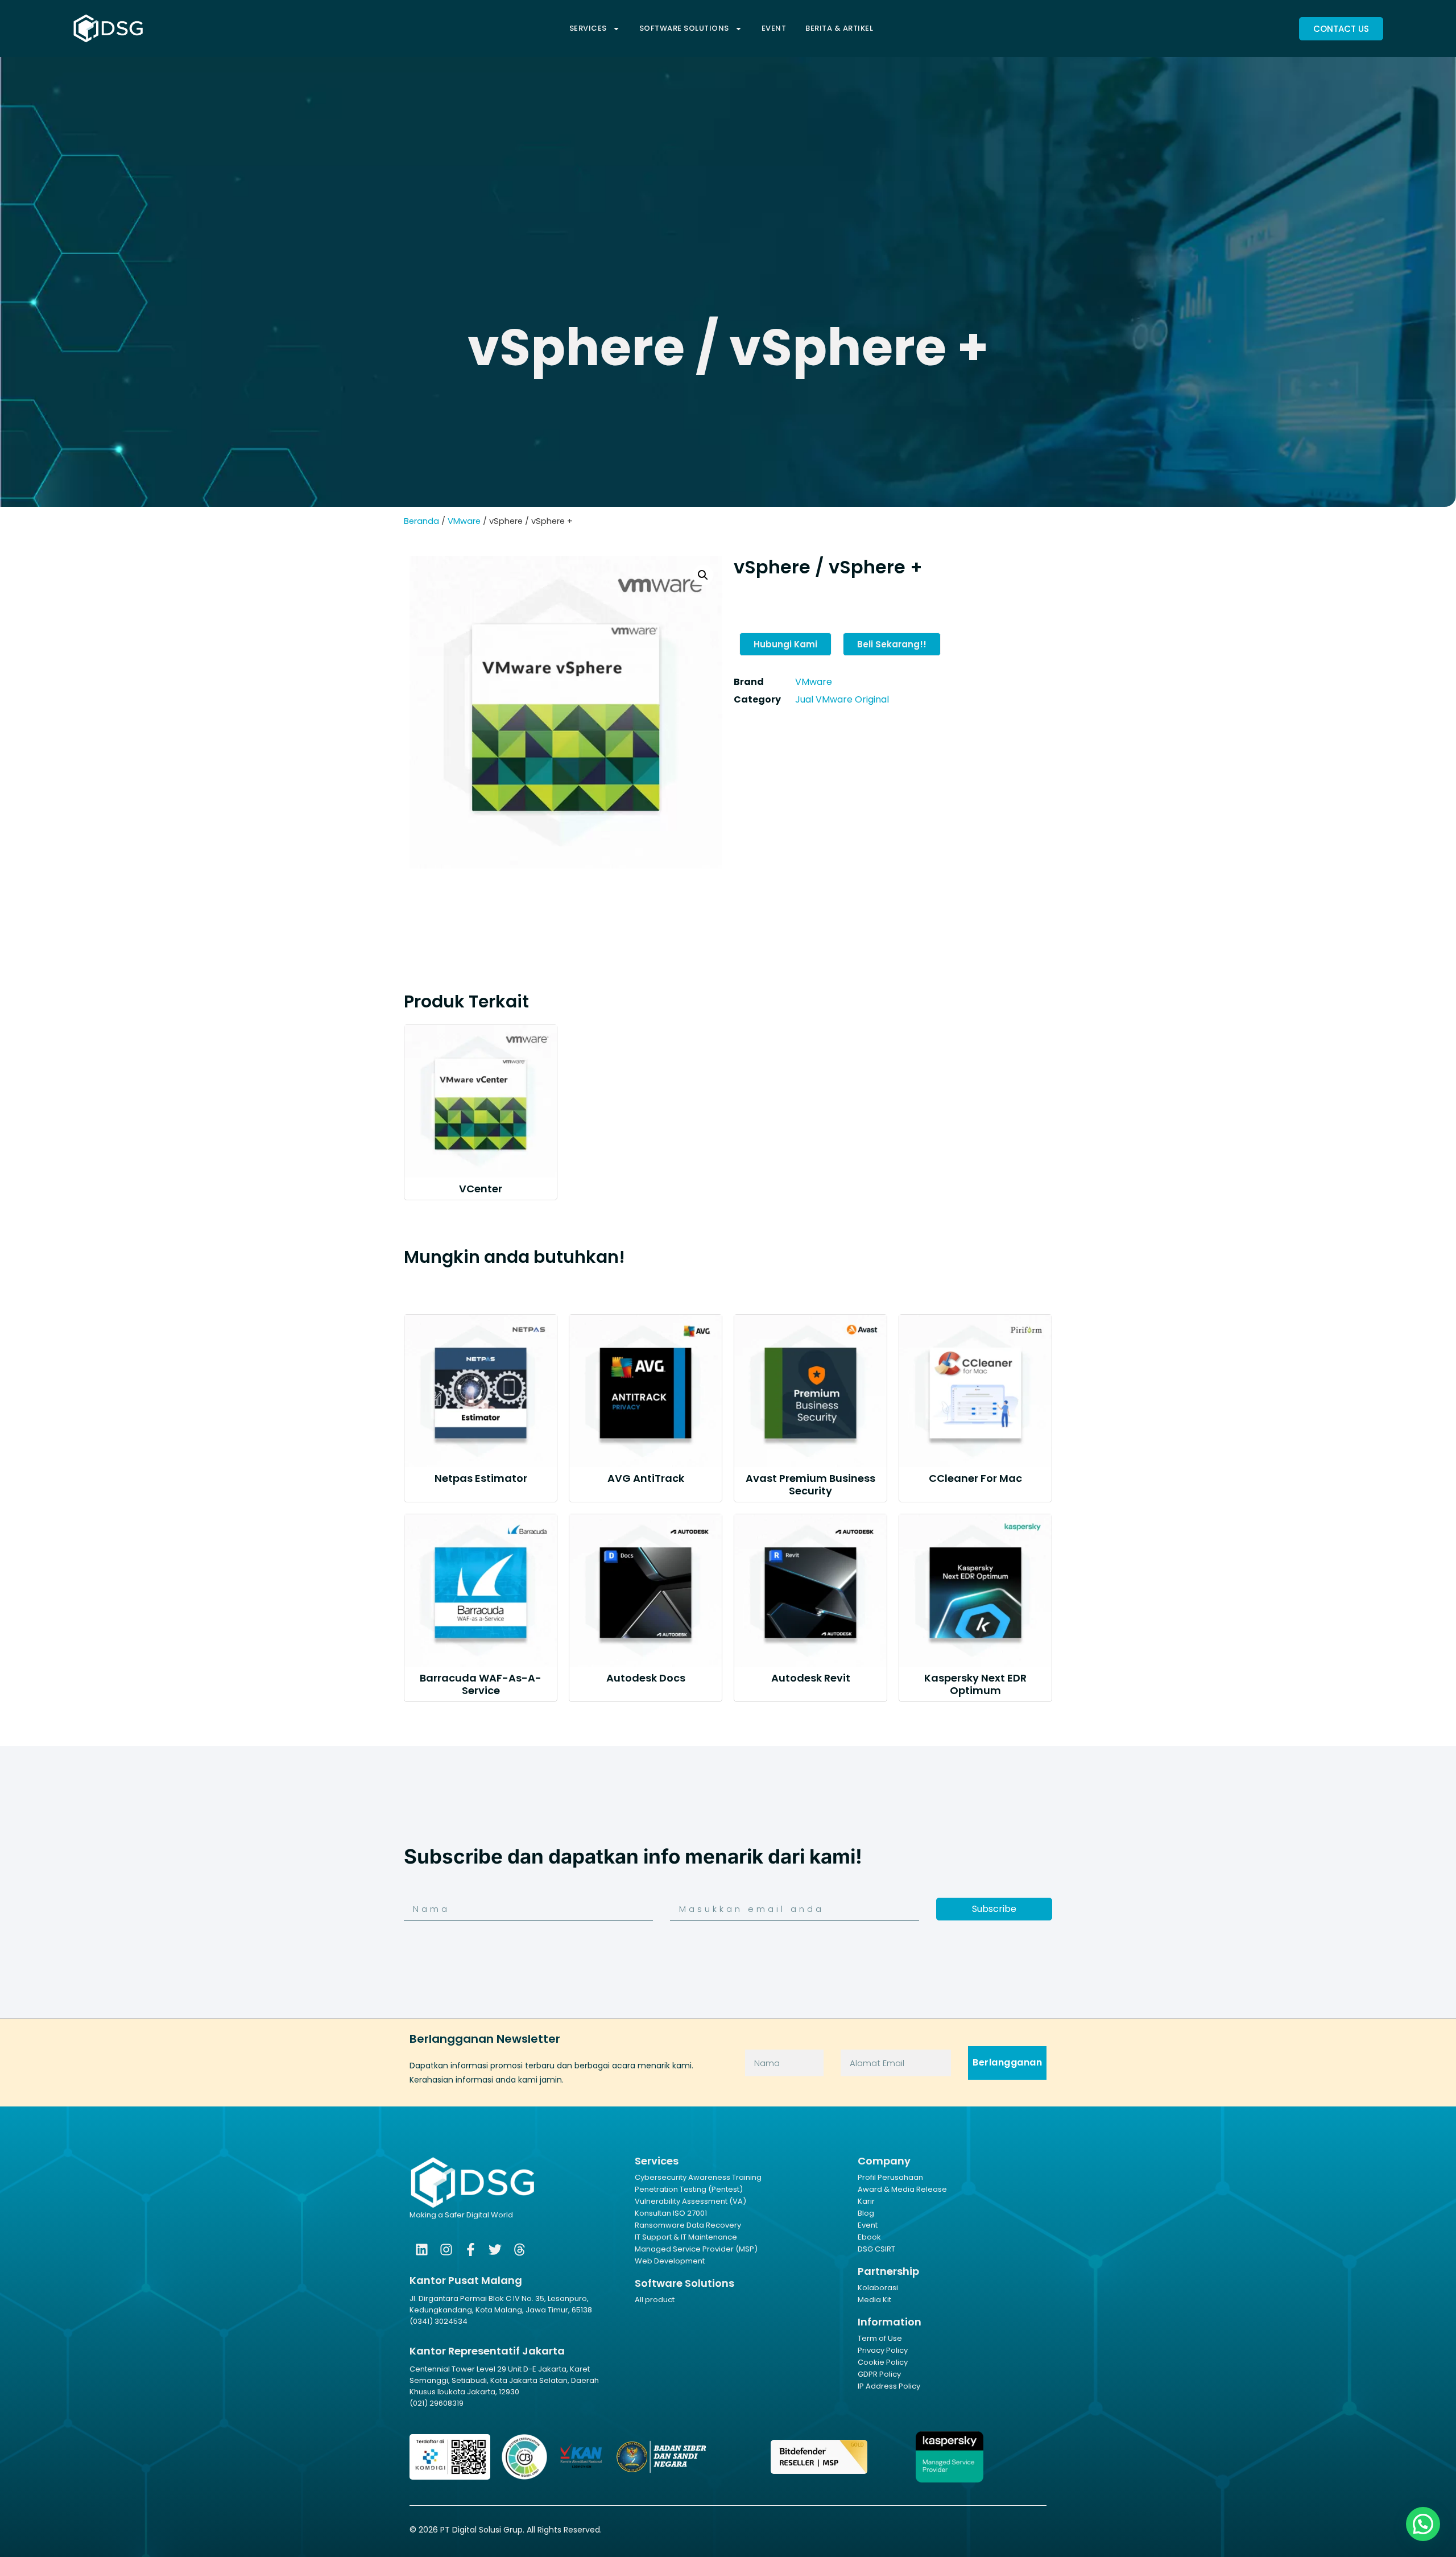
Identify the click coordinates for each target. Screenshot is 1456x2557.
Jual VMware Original (842, 699)
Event (774, 28)
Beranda (421, 521)
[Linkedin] (422, 2250)
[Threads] (520, 2250)
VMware (464, 521)
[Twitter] (495, 2250)
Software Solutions (684, 28)
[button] (703, 575)
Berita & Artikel (839, 28)
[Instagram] (446, 2250)
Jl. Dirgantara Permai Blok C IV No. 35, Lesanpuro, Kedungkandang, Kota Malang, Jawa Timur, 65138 (501, 2304)
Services (588, 28)
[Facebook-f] (471, 2250)
